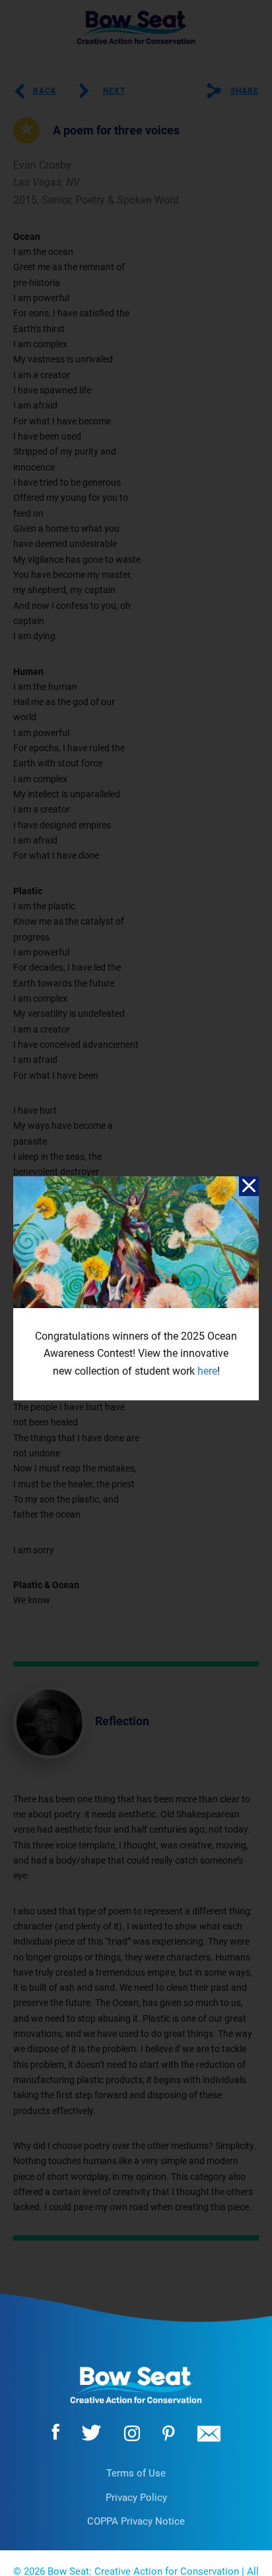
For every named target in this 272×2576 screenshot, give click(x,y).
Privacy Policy (136, 2498)
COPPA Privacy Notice (136, 2521)
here (207, 1371)
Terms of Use (136, 2473)
